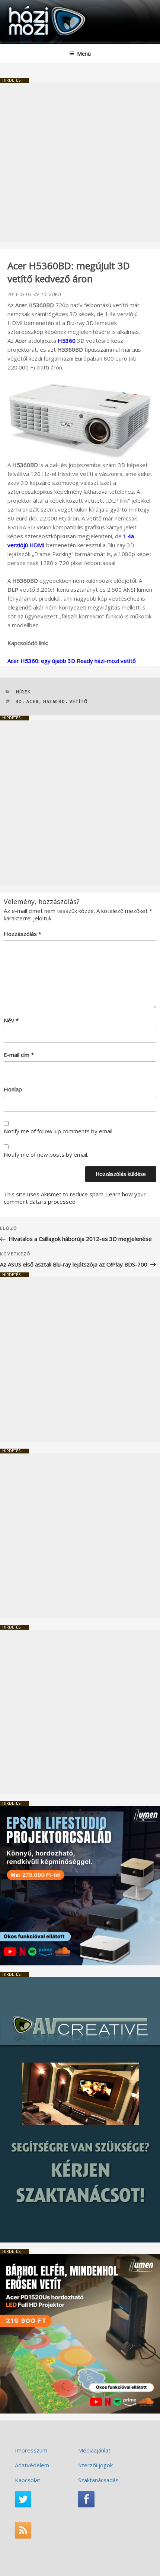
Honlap (13, 1089)
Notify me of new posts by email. (46, 1154)
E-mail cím (19, 1055)
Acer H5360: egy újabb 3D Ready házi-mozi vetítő (72, 661)
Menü (84, 54)
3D (19, 701)
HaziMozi (23, 6)
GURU (55, 294)
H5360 (67, 341)
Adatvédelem (32, 2465)
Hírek (24, 692)
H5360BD (55, 701)
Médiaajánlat (94, 2450)
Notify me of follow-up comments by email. (59, 1131)
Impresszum (31, 2450)
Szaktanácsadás (98, 2480)
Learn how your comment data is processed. (75, 1198)
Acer (33, 701)
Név (11, 1020)
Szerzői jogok (95, 2465)
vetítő (79, 701)
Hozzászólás (23, 934)
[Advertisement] (80, 162)
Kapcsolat (28, 2480)
